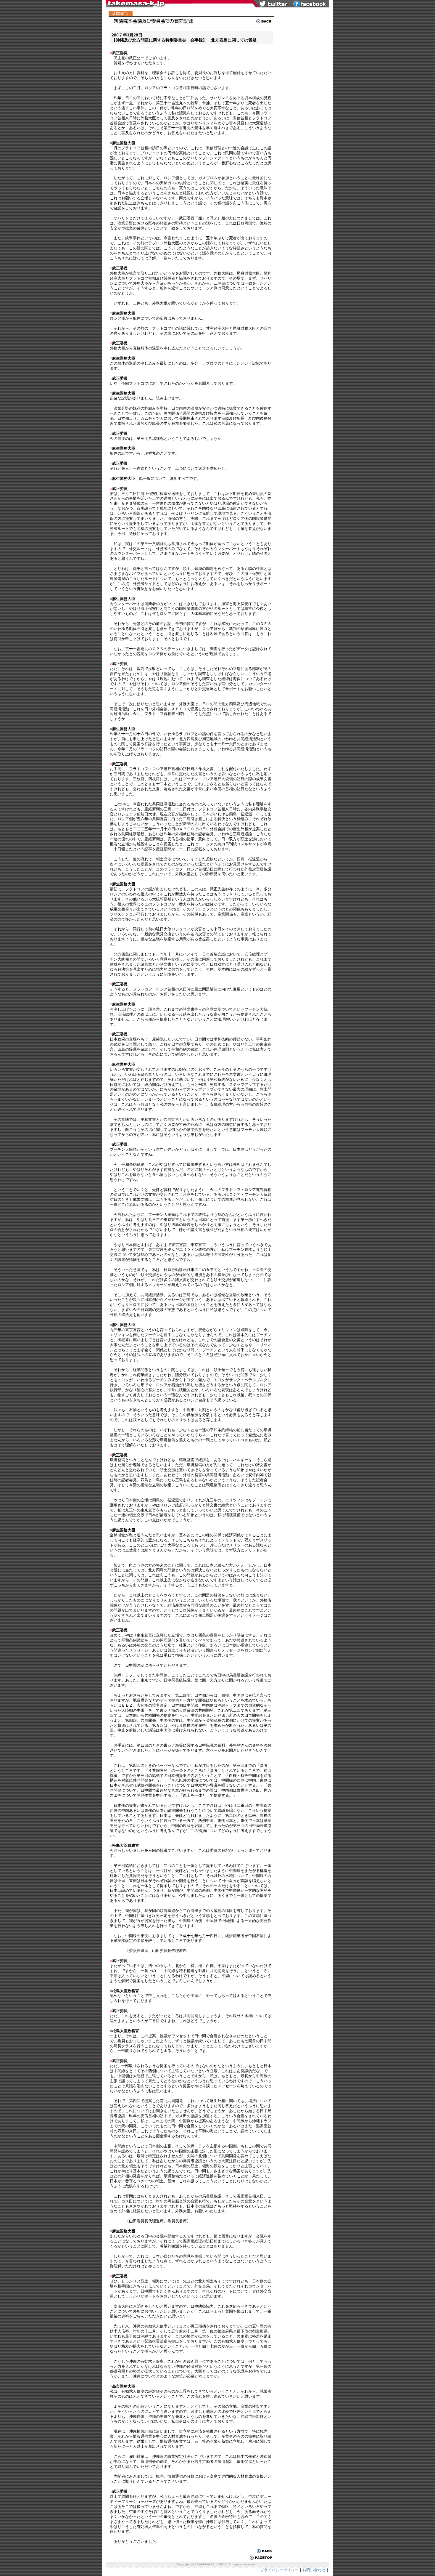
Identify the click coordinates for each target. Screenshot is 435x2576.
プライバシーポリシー (279, 2570)
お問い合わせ (314, 2570)
